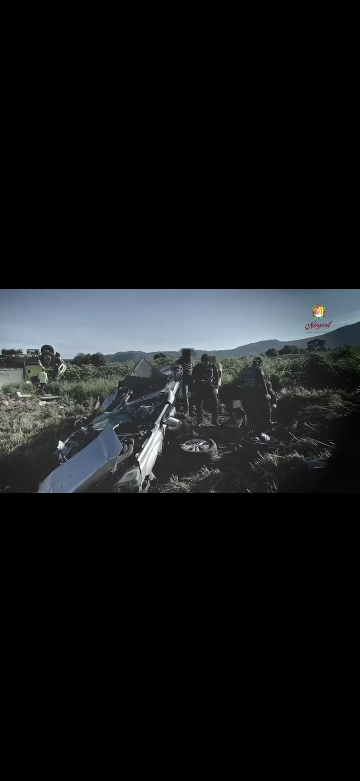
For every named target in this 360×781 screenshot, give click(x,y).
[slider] (180, 766)
